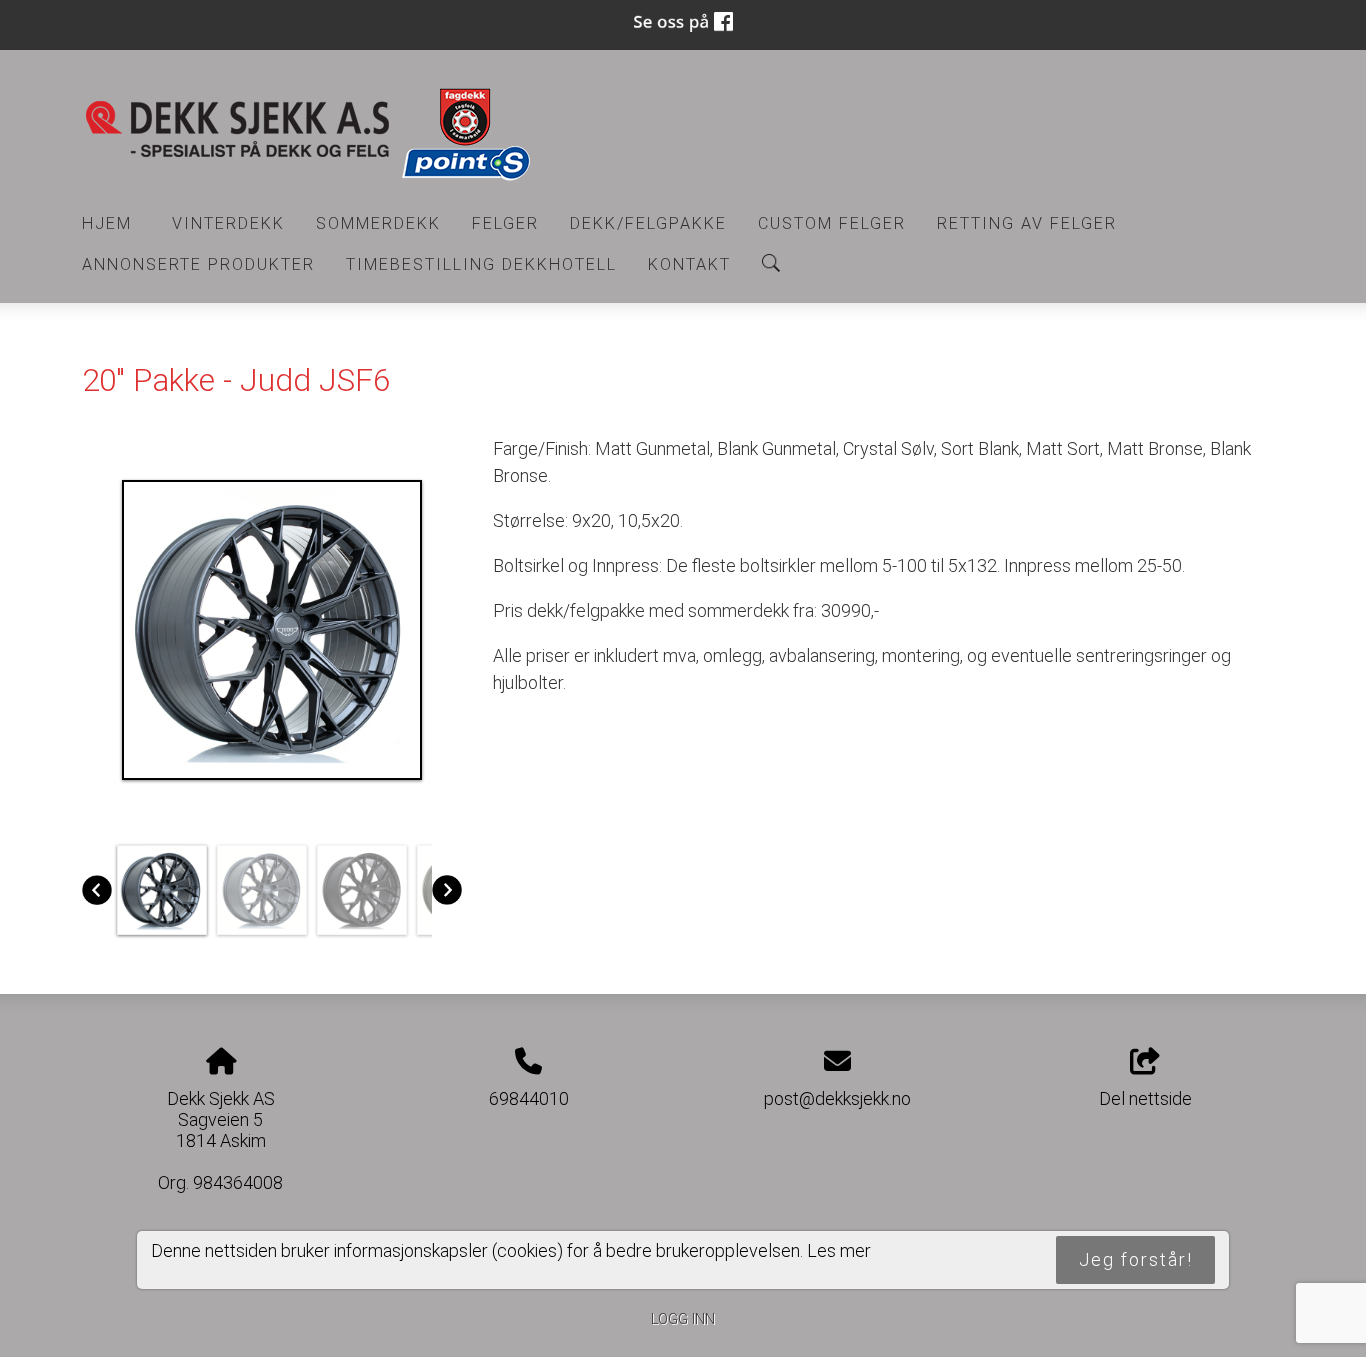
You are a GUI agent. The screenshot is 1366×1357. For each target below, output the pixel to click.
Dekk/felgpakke (648, 223)
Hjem (107, 223)
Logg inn (683, 1319)
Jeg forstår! (1136, 1260)
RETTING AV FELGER (1027, 223)
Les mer (839, 1251)
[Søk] (771, 263)
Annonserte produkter (198, 264)
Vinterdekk (228, 223)
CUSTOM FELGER (832, 223)
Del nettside (1145, 1098)
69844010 (529, 1098)
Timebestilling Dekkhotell (481, 264)
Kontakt (689, 264)
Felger (505, 223)
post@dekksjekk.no (837, 1098)
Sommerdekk (378, 223)
